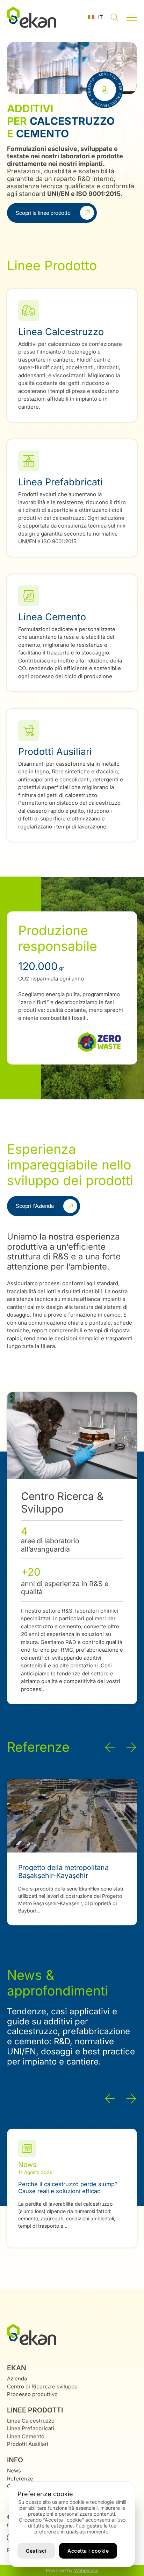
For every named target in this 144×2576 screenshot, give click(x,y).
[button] (95, 17)
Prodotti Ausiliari (28, 2444)
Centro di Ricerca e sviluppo (42, 2386)
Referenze (20, 2479)
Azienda (17, 2378)
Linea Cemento (26, 2436)
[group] (72, 1852)
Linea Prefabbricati (31, 2428)
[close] (132, 17)
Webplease (86, 2570)
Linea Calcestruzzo (31, 2421)
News (14, 2471)
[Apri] (115, 18)
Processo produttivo (32, 2394)
